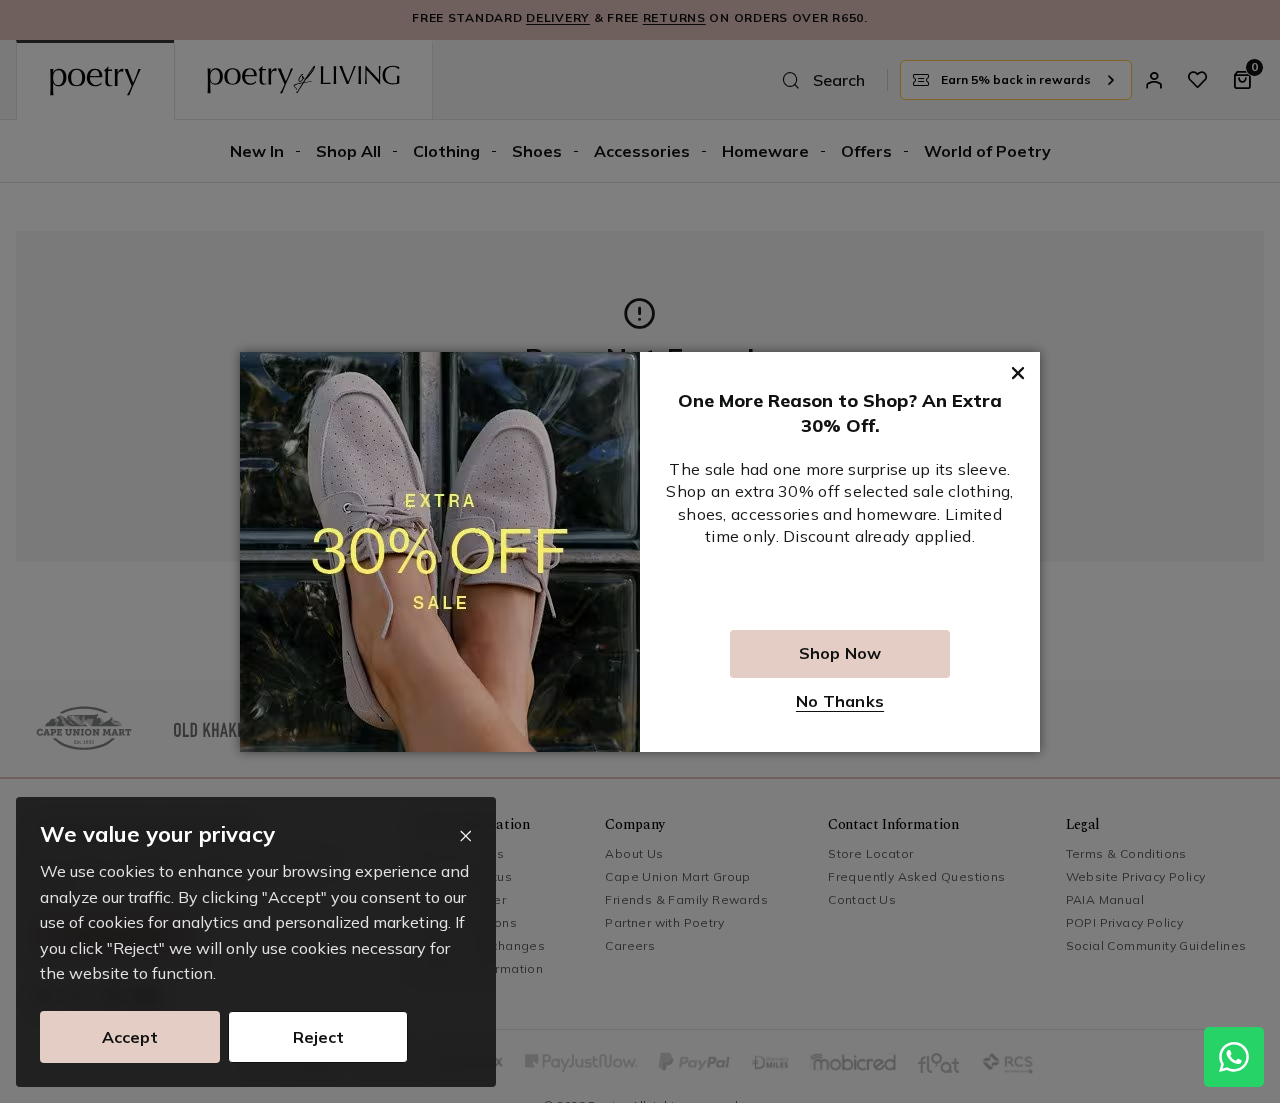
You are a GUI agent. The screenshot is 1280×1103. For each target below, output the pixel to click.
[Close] (465, 836)
